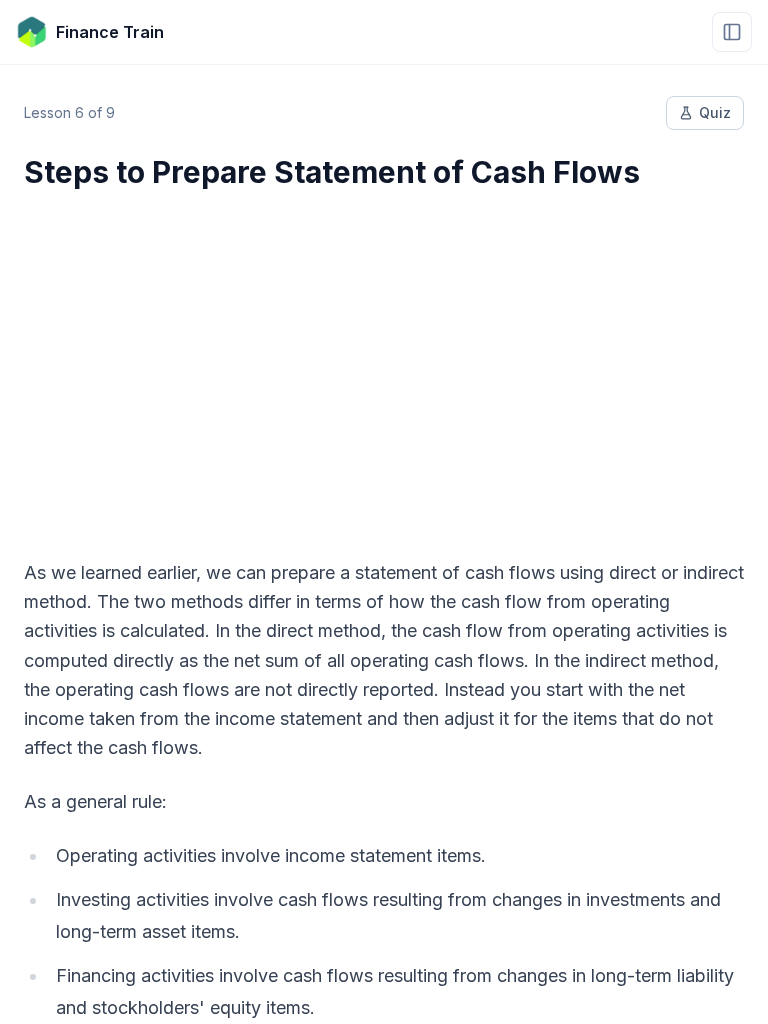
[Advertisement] (384, 362)
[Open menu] (732, 32)
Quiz (715, 112)
